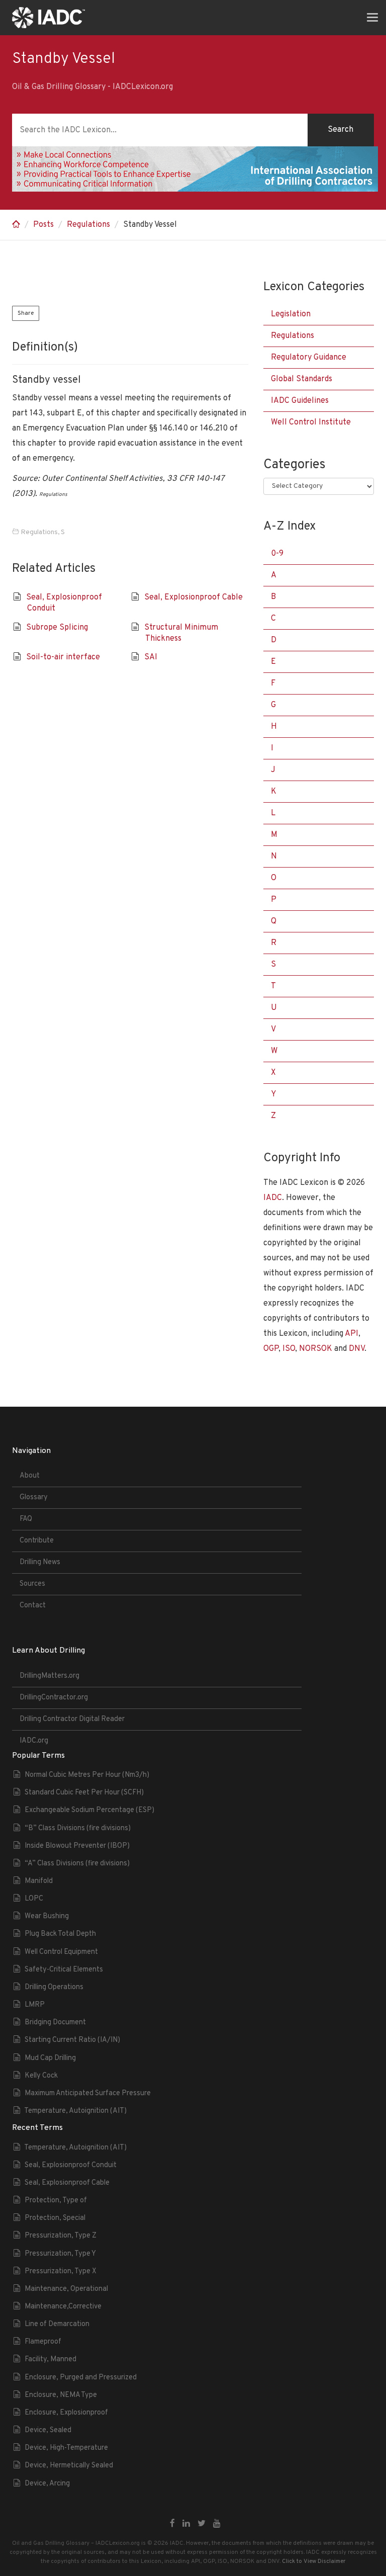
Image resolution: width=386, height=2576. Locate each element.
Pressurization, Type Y (60, 2254)
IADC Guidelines (300, 401)
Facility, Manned (51, 2359)
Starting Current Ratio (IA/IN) (72, 2040)
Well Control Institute (311, 422)
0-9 (277, 554)
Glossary (34, 1497)
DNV (357, 1349)
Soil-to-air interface (63, 657)
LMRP (35, 2005)
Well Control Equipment (61, 1952)
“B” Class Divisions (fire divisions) (78, 1828)
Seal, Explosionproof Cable (194, 597)
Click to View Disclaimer (314, 2561)
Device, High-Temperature (66, 2448)
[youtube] (217, 2524)
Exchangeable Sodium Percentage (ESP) (89, 1810)
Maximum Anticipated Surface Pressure (88, 2093)
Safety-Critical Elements (64, 1970)
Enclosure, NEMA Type (61, 2395)
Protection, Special (55, 2218)
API (352, 1334)
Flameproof (43, 2342)
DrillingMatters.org (50, 1676)
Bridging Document (55, 2023)
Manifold (39, 1881)
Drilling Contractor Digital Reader (72, 1719)
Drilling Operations (54, 1987)
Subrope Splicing (57, 628)
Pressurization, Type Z (61, 2236)
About (30, 1476)
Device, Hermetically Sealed (69, 2466)
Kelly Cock (41, 2076)
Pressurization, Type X (61, 2271)
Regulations (88, 225)
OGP (271, 1349)
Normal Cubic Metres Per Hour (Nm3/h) (87, 1775)
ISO (289, 1349)
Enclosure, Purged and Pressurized (81, 2378)
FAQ (26, 1519)
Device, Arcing (47, 2484)
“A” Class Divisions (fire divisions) (77, 1864)
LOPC (34, 1899)
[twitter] (202, 2524)
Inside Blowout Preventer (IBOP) (77, 1846)
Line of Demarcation (57, 2324)
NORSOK (316, 1349)
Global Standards (302, 379)
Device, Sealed (48, 2430)
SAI (151, 657)
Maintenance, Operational (66, 2289)
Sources (32, 1584)
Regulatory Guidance (309, 358)
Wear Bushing (47, 1916)
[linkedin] (186, 2524)
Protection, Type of (56, 2201)
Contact (33, 1606)
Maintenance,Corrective (63, 2307)
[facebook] (172, 2524)
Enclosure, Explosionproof (66, 2413)
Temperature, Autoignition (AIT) (75, 2111)
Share (26, 313)
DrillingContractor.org (54, 1698)
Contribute (37, 1541)
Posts (43, 225)
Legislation (291, 314)
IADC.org (34, 1741)
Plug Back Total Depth (60, 1934)
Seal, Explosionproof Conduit (71, 2165)
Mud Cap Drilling (50, 2058)
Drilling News (40, 1562)
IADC (273, 1198)
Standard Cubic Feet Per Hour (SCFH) (84, 1793)
